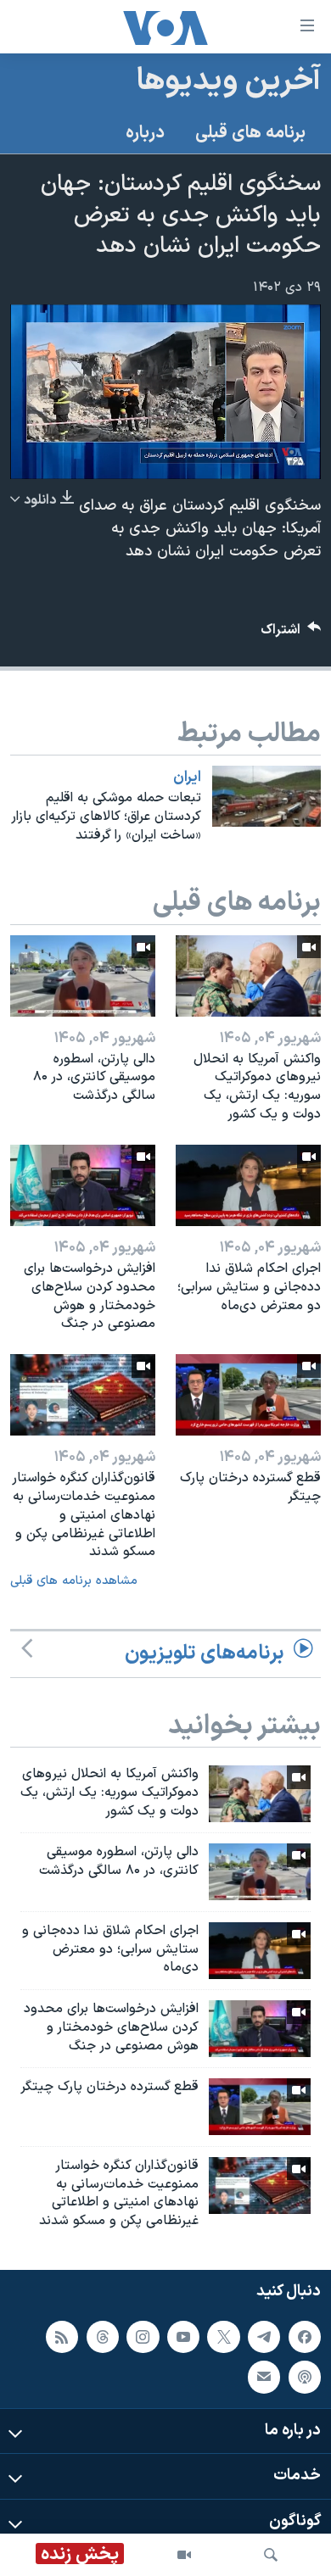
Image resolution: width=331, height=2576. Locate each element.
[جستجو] (271, 2555)
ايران (187, 778)
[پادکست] (305, 2377)
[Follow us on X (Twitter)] (223, 2337)
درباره (145, 133)
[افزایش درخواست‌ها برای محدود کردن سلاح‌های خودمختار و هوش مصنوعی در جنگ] (83, 1185)
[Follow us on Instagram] (143, 2337)
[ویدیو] (184, 2555)
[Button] (291, 634)
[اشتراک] (264, 2377)
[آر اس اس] (62, 2337)
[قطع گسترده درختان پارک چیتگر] (248, 1395)
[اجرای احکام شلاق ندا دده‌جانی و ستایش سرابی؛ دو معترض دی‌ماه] (248, 1185)
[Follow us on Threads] (103, 2337)
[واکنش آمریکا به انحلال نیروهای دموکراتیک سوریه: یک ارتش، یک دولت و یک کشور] (248, 976)
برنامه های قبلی (250, 133)
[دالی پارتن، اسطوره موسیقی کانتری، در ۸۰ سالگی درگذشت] (83, 976)
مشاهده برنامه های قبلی (74, 1581)
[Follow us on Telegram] (264, 2337)
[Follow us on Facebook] (305, 2337)
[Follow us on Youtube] (183, 2337)
